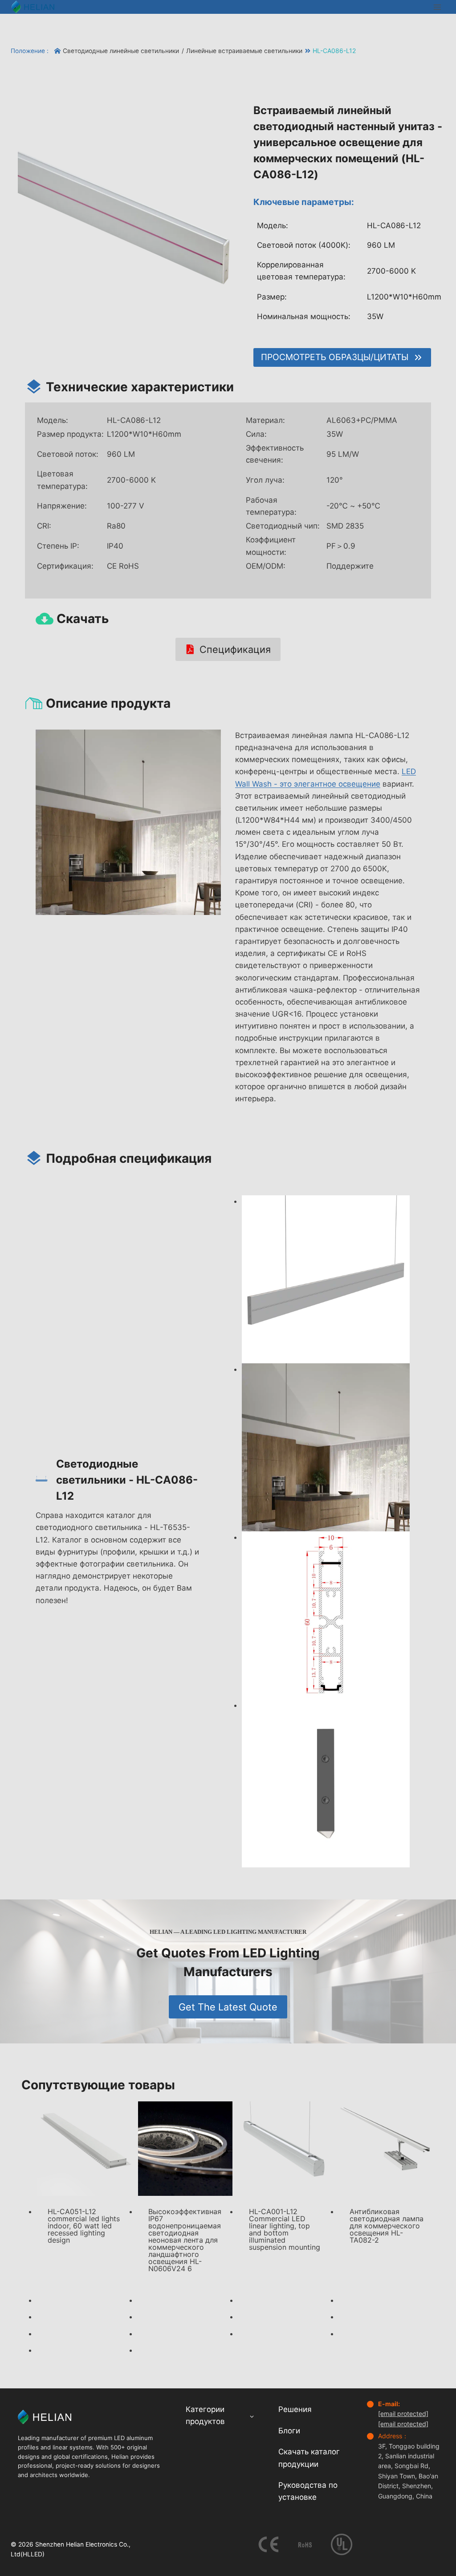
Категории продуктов (205, 2415)
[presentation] (85, 2149)
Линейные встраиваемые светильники (244, 51)
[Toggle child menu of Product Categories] (252, 2416)
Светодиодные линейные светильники (121, 51)
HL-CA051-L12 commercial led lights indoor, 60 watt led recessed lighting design (84, 2226)
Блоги (289, 2431)
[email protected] (403, 2414)
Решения (295, 2409)
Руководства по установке (308, 2491)
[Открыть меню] (437, 7)
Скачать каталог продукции (309, 2458)
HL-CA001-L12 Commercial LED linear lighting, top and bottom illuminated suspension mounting (285, 2229)
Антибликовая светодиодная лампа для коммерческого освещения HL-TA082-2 (387, 2226)
